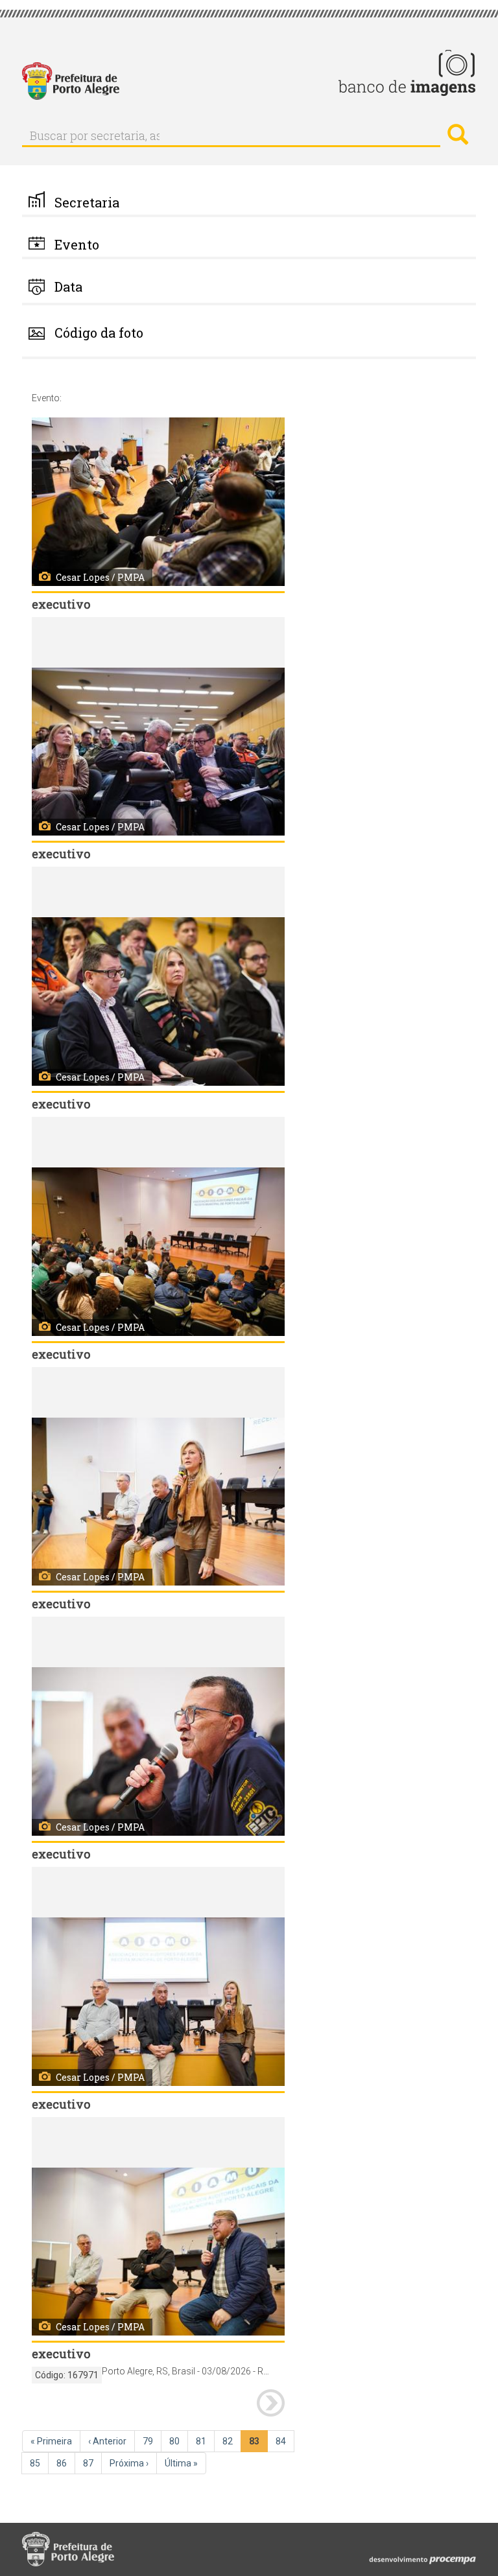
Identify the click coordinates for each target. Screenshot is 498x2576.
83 (258, 2444)
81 (205, 2441)
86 (66, 2463)
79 (152, 2441)
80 (179, 2441)
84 (285, 2441)
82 (232, 2441)
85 (39, 2463)
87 (92, 2463)
